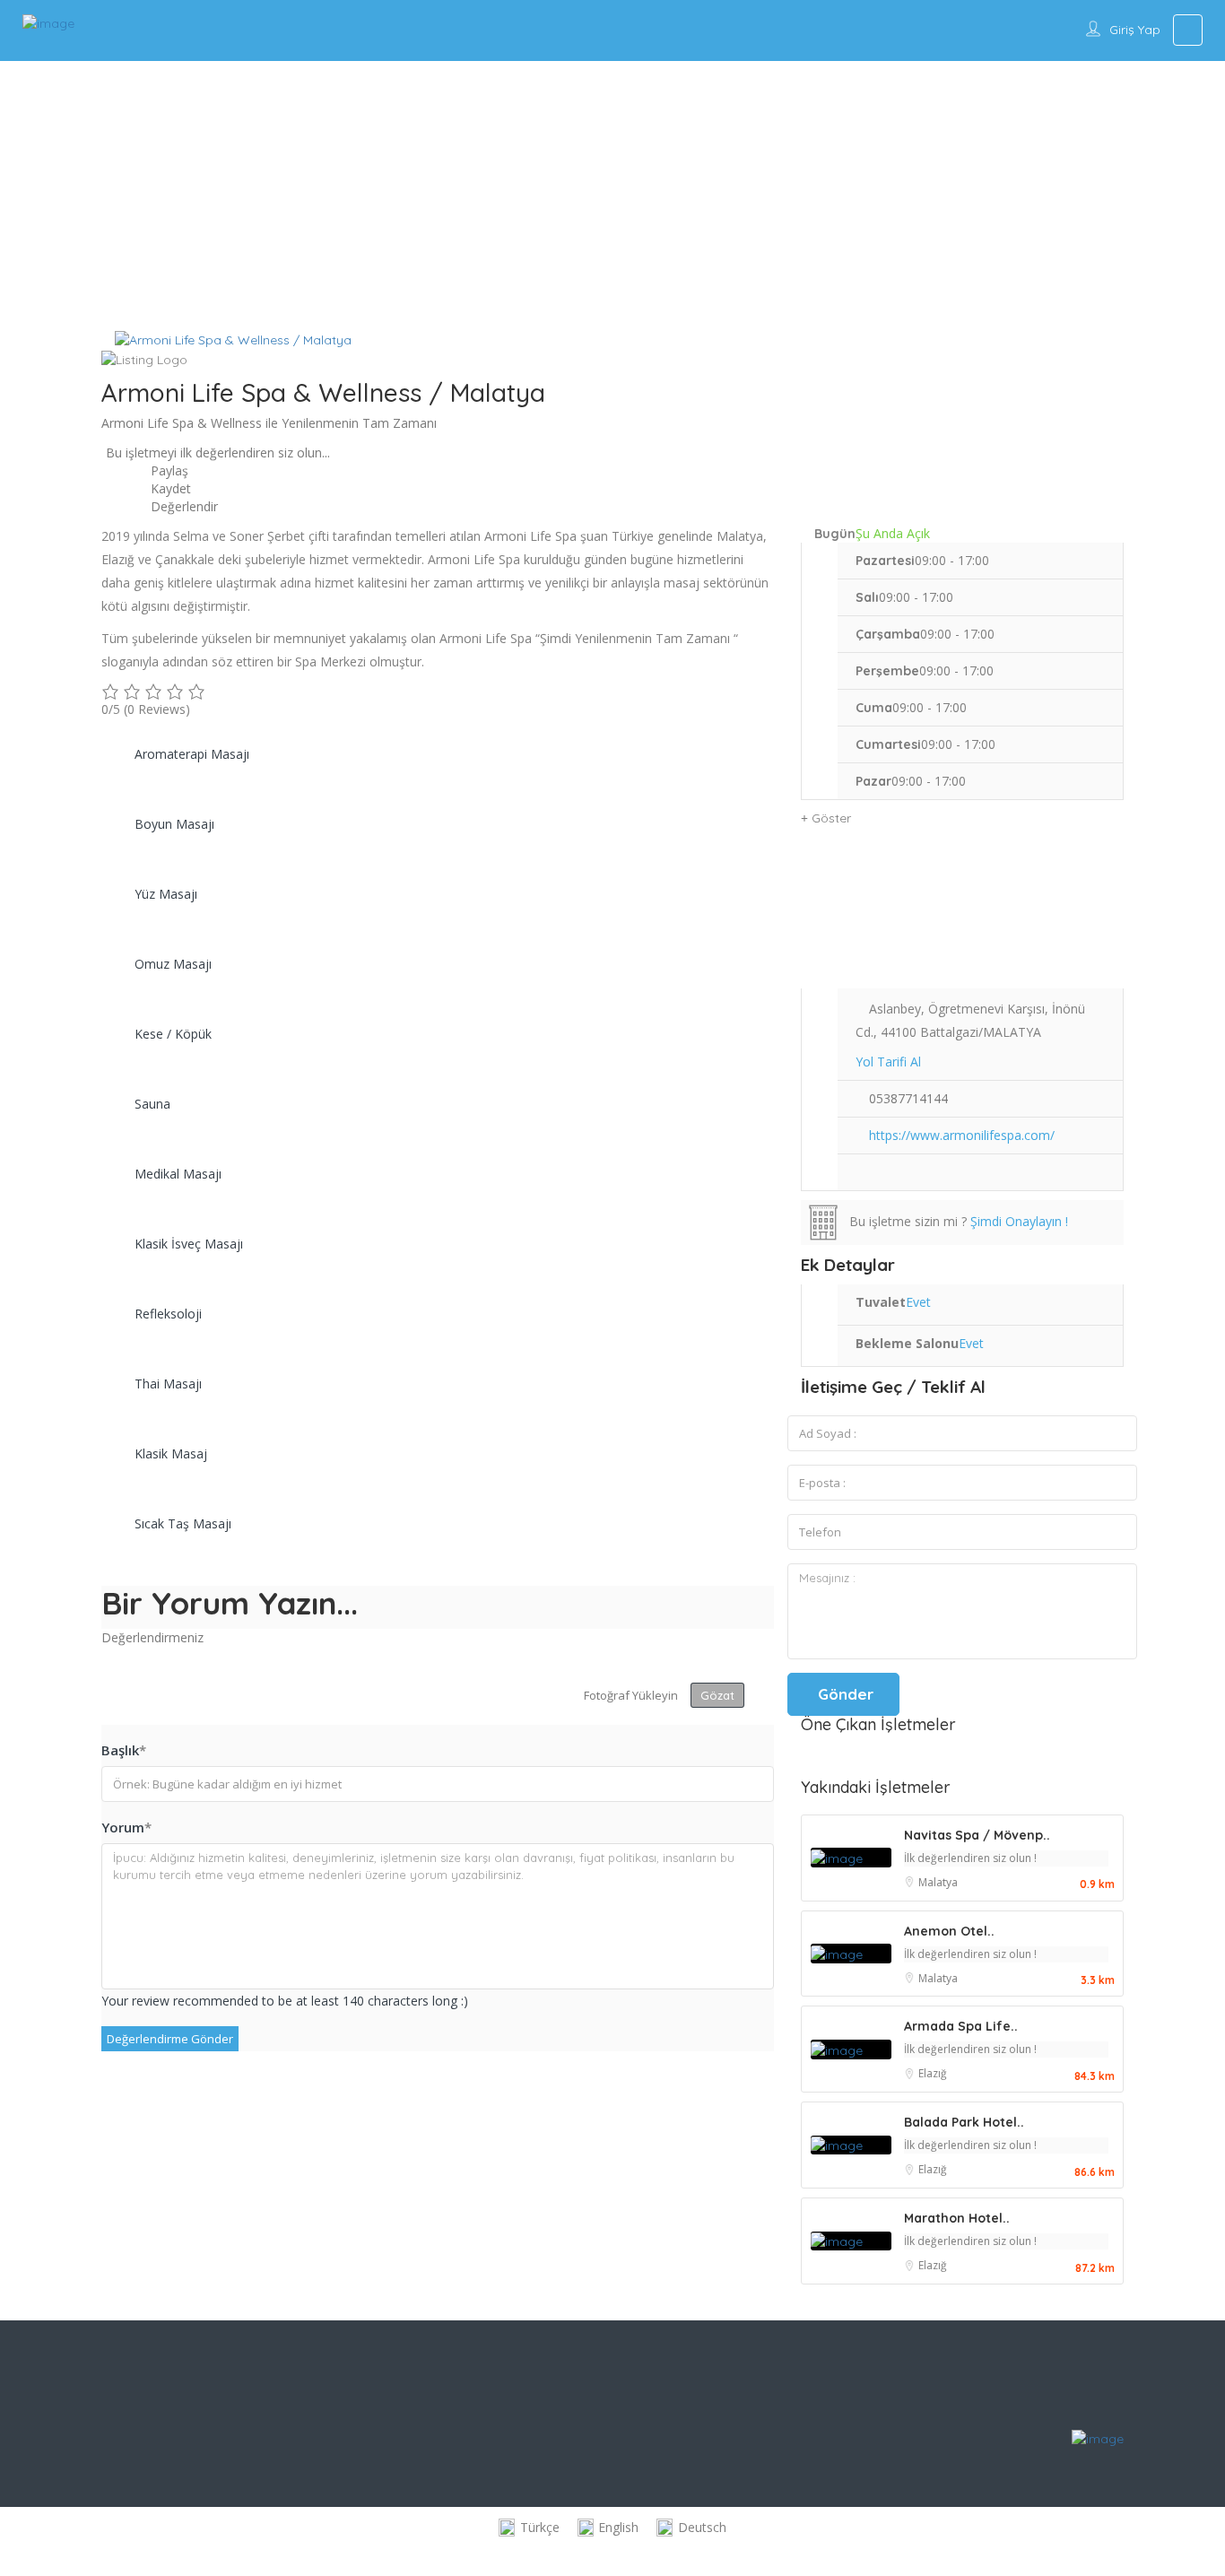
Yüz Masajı (166, 894)
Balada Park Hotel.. (964, 2122)
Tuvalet (881, 1302)
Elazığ (933, 2073)
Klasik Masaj (171, 1453)
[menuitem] (529, 2528)
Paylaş (168, 470)
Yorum (126, 1827)
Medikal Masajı (178, 1174)
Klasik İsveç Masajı (189, 1244)
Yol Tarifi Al (888, 1062)
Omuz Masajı (173, 964)
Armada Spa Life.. (961, 2026)
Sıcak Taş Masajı (183, 1523)
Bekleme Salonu (907, 1343)
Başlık (124, 1750)
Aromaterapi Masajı (192, 754)
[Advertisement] (612, 196)
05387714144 (908, 1098)
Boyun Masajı (174, 824)
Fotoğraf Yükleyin (631, 1695)
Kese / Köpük (173, 1034)
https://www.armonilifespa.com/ (962, 1135)
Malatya (938, 1882)
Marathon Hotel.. (957, 2218)
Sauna (152, 1104)
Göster (830, 818)
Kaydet (169, 488)
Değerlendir (182, 506)
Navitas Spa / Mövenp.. (977, 1835)
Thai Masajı (168, 1384)
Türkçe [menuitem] (540, 2527)
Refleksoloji (168, 1314)
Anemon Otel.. (949, 1931)
